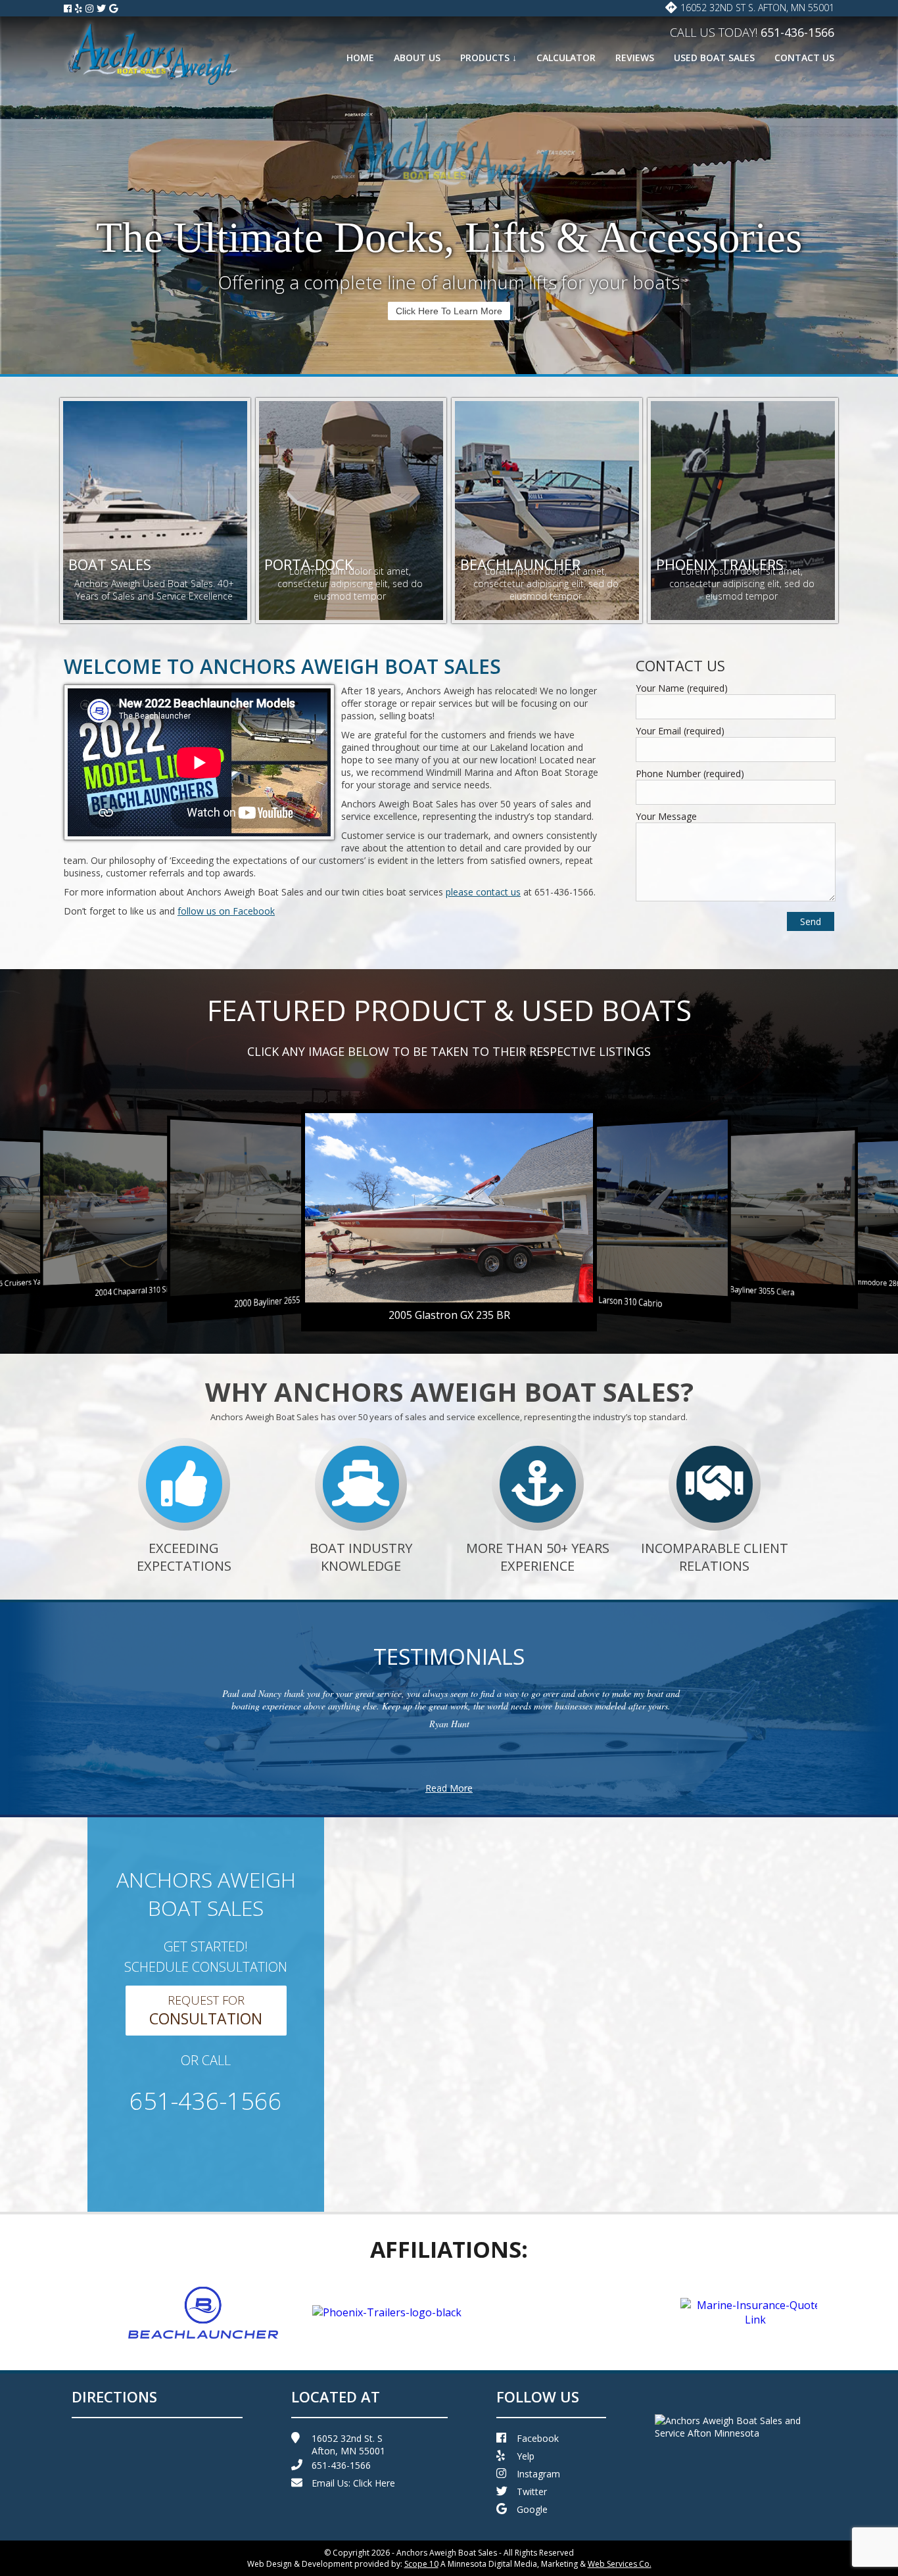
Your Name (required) (682, 688)
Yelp (526, 2456)
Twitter (532, 2492)
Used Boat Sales (714, 58)
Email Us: (353, 2483)
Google (532, 2509)
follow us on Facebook (226, 911)
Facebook (538, 2438)
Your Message (666, 816)
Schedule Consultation (449, 311)
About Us (417, 58)
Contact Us (804, 58)
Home (360, 58)
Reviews (635, 58)
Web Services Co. (620, 2564)
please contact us (483, 892)
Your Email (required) (680, 731)
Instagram (538, 2474)
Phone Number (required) (690, 774)
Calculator (566, 58)
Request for (206, 2011)
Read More (449, 1788)
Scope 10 (421, 2564)
